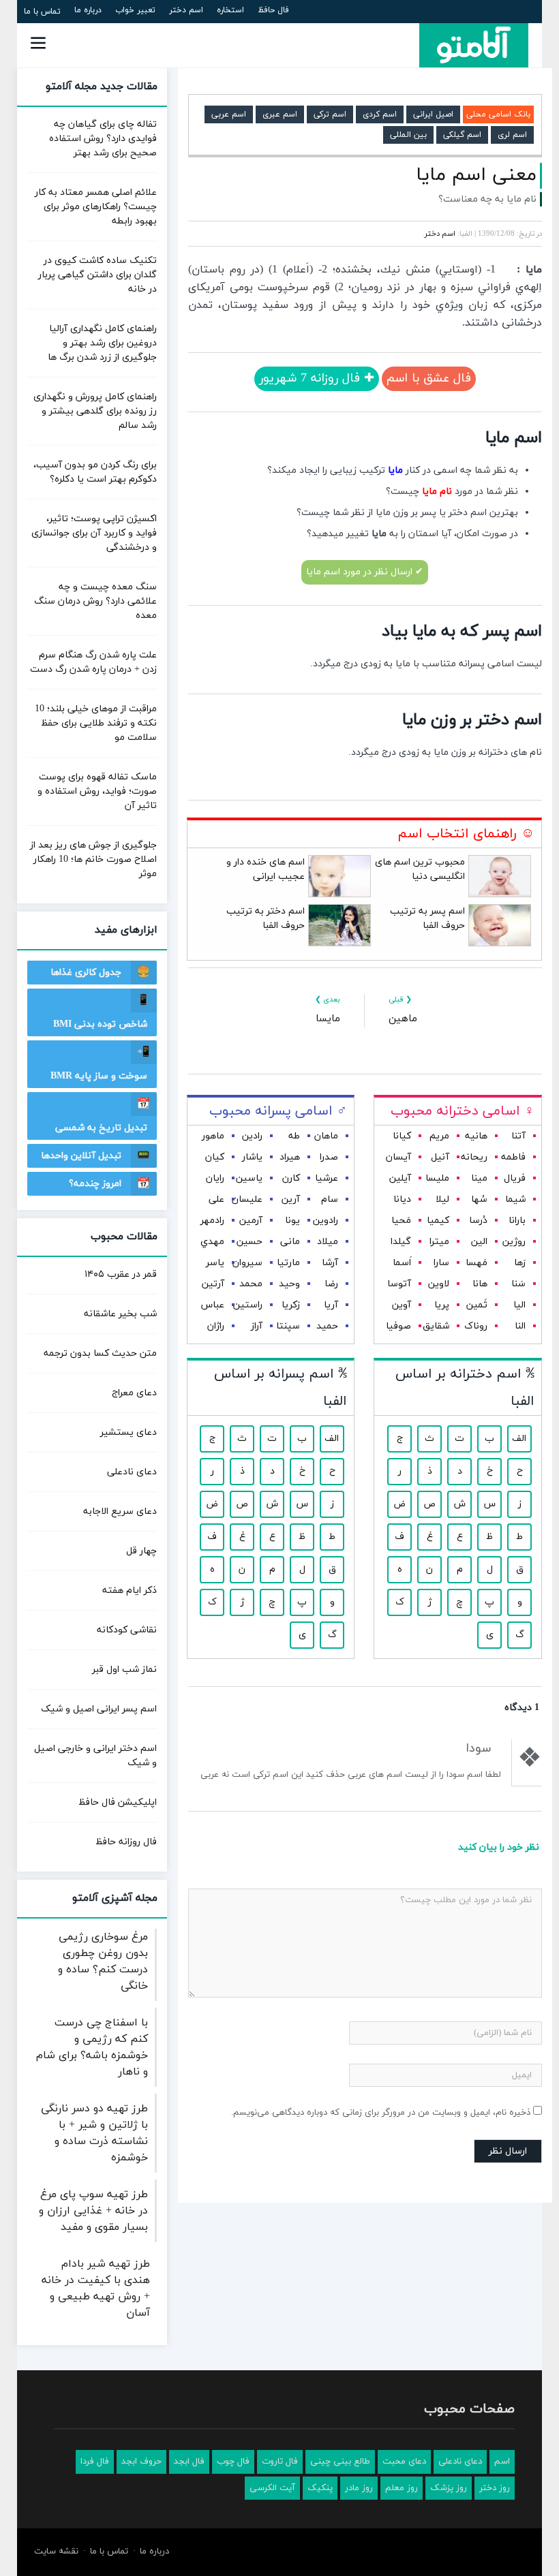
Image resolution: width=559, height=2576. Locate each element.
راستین (248, 1305)
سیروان (247, 1263)
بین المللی (408, 135)
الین (479, 1242)
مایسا (328, 1019)
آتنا (518, 1136)
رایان (215, 1178)
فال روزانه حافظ (126, 1842)
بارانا (517, 1221)
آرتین (213, 1284)
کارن (291, 1178)
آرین (291, 1199)
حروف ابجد (141, 2462)
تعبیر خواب (135, 10)
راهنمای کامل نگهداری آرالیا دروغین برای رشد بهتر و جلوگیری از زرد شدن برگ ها (102, 343)
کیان (215, 1157)
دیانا (402, 1199)
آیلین (400, 1178)
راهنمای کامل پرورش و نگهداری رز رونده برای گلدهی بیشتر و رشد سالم (95, 411)
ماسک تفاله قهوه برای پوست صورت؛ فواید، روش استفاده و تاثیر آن (97, 791)
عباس (213, 1305)
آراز (257, 1326)
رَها (520, 1263)
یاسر (215, 1263)
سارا (441, 1263)
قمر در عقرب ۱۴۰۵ (121, 1274)
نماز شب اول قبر (124, 1670)
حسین (250, 1242)
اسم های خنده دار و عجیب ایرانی (266, 869)
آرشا (330, 1263)
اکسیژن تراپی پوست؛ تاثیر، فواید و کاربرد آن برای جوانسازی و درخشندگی (94, 533)
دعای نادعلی (132, 1472)
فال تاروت (280, 2462)
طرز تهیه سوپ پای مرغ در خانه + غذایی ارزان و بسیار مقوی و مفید (93, 2211)
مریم (439, 1136)
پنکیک (320, 2488)
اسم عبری (280, 114)
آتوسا (399, 1284)
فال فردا (95, 2462)
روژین (514, 1242)
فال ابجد (189, 2462)
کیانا (402, 1136)
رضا (331, 1284)
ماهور (213, 1136)
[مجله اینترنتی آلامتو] (474, 45)
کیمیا (438, 1221)
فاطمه (513, 1157)
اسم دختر (186, 10)
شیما (515, 1199)
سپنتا (288, 1326)
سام (330, 1199)
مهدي (212, 1242)
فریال (515, 1178)
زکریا (291, 1305)
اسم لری (512, 135)
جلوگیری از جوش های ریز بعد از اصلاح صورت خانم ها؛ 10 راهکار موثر (93, 859)
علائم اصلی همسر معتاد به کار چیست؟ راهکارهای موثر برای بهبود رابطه (96, 207)
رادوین (326, 1221)
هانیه (476, 1136)
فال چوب (233, 2462)
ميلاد (328, 1242)
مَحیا (401, 1221)
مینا (479, 1178)
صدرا (329, 1157)
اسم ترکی (330, 114)
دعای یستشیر (129, 1432)
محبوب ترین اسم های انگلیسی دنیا (420, 869)
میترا (439, 1242)
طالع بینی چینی (340, 2462)
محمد (251, 1284)
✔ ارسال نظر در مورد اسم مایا (365, 572)
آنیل (440, 1157)
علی (216, 1199)
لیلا (442, 1199)
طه (294, 1136)
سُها (479, 1199)
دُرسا (478, 1221)
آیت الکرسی (272, 2488)
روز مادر (359, 2488)
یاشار (252, 1157)
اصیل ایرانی (433, 114)
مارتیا (288, 1263)
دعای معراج (134, 1393)
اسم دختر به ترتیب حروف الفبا (266, 918)
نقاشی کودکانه (127, 1630)
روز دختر (495, 2488)
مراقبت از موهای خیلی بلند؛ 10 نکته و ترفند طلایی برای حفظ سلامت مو (96, 723)
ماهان (326, 1136)
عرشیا (327, 1178)
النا (520, 1326)
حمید (327, 1326)
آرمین (251, 1221)
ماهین (403, 1019)
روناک (476, 1326)
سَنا (518, 1284)
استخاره (230, 10)
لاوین (439, 1284)
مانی (290, 1242)
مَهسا (477, 1263)
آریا (331, 1305)
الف (519, 1439)
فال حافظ (273, 10)
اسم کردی (380, 114)
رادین (252, 1136)
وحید (289, 1284)
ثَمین (477, 1305)
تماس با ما (42, 12)
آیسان (398, 1157)
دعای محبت (404, 2462)
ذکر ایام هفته (130, 1590)
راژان (216, 1326)
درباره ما (88, 10)
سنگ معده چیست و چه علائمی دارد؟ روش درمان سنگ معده (95, 601)
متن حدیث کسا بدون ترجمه (100, 1353)
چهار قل (141, 1551)
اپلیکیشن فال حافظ (118, 1802)
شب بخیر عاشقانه (120, 1314)
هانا (480, 1284)
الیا (519, 1305)
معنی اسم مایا (476, 175)
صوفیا (398, 1326)
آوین (402, 1305)
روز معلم (402, 2488)
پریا (442, 1305)
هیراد (290, 1157)
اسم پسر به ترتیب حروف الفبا (427, 918)
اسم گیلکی (462, 135)
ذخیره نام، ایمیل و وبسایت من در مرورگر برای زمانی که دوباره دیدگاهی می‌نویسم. (381, 2113)
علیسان (247, 1199)
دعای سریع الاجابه (120, 1511)
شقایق (436, 1326)
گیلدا (401, 1242)
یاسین (249, 1178)
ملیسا (437, 1178)
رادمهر (212, 1221)
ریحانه (474, 1157)
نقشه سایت (56, 2551)
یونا (292, 1221)
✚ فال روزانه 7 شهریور (317, 378)
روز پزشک (449, 2488)
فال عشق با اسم (429, 378)
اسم (502, 2462)
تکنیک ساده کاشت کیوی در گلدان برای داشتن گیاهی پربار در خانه (97, 275)
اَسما (402, 1263)
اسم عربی (229, 114)
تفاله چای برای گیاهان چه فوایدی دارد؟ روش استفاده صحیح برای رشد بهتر (103, 139)
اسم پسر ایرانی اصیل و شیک (99, 1709)
